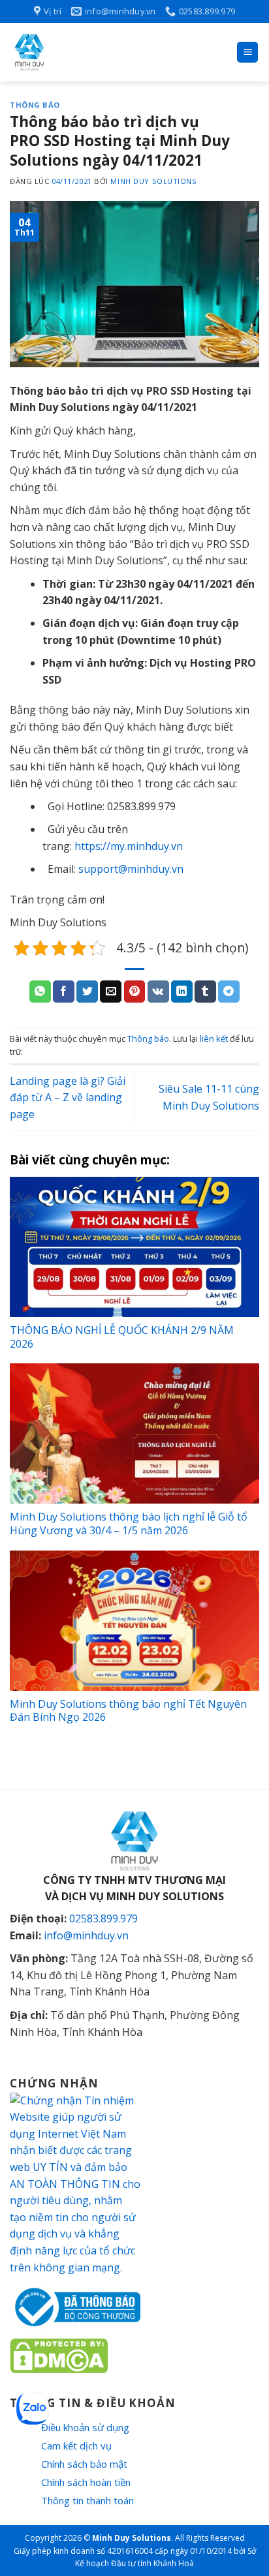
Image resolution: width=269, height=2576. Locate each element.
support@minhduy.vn (131, 869)
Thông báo (35, 105)
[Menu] (247, 53)
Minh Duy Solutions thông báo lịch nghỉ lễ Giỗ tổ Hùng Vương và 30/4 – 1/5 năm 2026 (129, 1523)
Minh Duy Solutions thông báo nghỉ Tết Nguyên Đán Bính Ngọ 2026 (128, 1711)
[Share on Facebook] (64, 992)
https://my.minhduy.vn (129, 846)
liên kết (214, 1038)
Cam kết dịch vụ (76, 2446)
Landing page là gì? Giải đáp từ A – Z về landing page (68, 1098)
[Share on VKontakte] (158, 992)
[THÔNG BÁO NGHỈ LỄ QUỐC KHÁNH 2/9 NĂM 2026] (134, 1247)
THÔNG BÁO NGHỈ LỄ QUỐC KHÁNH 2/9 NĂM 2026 (122, 1337)
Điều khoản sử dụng (85, 2427)
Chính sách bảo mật (84, 2464)
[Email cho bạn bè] (111, 992)
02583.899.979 (103, 1918)
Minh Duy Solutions (153, 181)
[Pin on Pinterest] (135, 992)
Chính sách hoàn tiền (86, 2482)
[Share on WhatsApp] (40, 992)
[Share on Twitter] (87, 992)
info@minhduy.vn (86, 1935)
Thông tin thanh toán (87, 2500)
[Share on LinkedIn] (182, 992)
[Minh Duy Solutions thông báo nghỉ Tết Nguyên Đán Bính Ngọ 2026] (134, 1621)
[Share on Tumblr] (205, 992)
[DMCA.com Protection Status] (59, 2355)
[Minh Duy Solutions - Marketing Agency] (108, 52)
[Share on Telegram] (229, 992)
